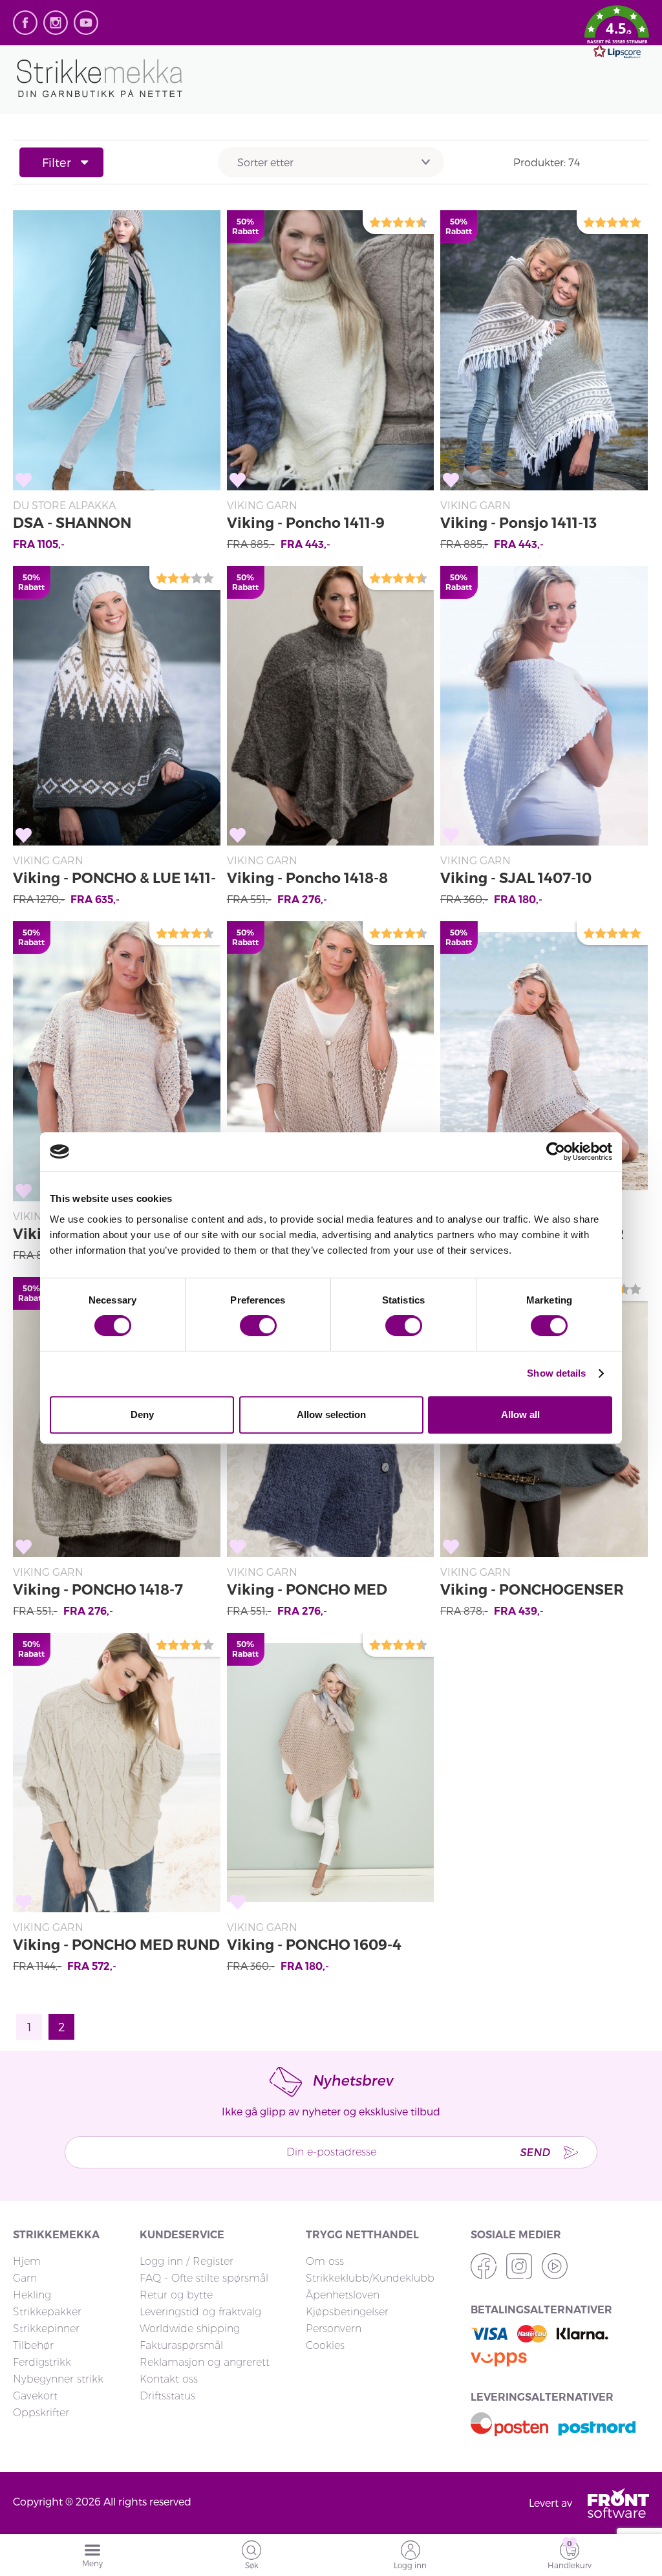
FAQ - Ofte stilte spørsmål (204, 2278)
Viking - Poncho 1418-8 (307, 878)
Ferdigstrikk (42, 2362)
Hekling (32, 2295)
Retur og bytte (176, 2295)
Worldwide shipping (190, 2329)
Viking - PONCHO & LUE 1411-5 (114, 880)
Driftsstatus (167, 2396)
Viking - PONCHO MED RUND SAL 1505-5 (116, 1947)
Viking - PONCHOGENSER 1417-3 (532, 1592)
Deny (142, 1414)
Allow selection (331, 1414)
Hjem (27, 2261)
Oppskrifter (41, 2413)
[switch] (258, 1326)
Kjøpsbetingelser (347, 2312)
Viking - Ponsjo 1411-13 (518, 523)
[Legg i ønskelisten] (24, 480)
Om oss (325, 2261)
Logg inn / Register (187, 2261)
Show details (556, 1373)
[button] (617, 34)
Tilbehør (33, 2345)
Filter (57, 162)
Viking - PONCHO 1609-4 (314, 1945)
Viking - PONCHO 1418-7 (98, 1590)
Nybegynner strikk (58, 2379)
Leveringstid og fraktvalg (200, 2312)
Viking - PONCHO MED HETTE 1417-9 (307, 1592)
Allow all (520, 1414)
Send (535, 2152)
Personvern (334, 2329)
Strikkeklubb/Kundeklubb (370, 2278)
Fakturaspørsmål (181, 2345)
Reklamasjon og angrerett (205, 2362)
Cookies (325, 2345)
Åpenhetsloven (343, 2295)
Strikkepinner (46, 2329)
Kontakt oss (169, 2379)
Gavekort (35, 2396)
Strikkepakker (47, 2312)
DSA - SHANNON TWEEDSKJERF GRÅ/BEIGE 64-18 (110, 525)
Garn (25, 2278)
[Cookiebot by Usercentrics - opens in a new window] (556, 1152)
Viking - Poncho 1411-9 (306, 523)
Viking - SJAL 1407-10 (516, 878)
